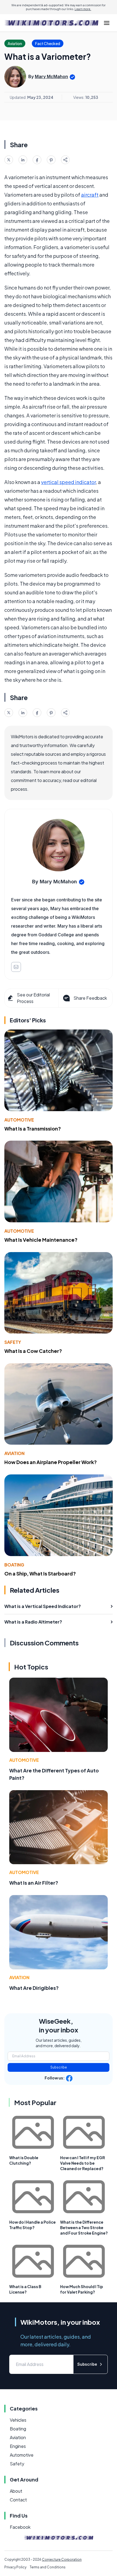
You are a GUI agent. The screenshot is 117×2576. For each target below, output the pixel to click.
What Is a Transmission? (33, 1128)
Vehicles (18, 2420)
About (16, 2491)
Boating (14, 1565)
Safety (13, 1342)
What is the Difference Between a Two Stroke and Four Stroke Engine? (84, 2227)
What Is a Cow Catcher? (33, 1351)
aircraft (90, 195)
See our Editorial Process (33, 998)
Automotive (19, 1120)
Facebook (20, 2527)
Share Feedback (90, 998)
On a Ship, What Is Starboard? (40, 1573)
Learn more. (83, 9)
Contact (18, 2500)
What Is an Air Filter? (34, 1883)
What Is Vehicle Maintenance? (41, 1240)
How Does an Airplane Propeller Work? (51, 1462)
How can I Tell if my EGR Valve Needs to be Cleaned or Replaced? (83, 2163)
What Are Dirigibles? (34, 1988)
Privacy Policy (15, 2567)
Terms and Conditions (48, 2567)
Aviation (14, 1453)
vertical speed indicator (68, 482)
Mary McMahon (51, 76)
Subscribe (59, 2067)
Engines (18, 2446)
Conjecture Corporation (62, 2559)
